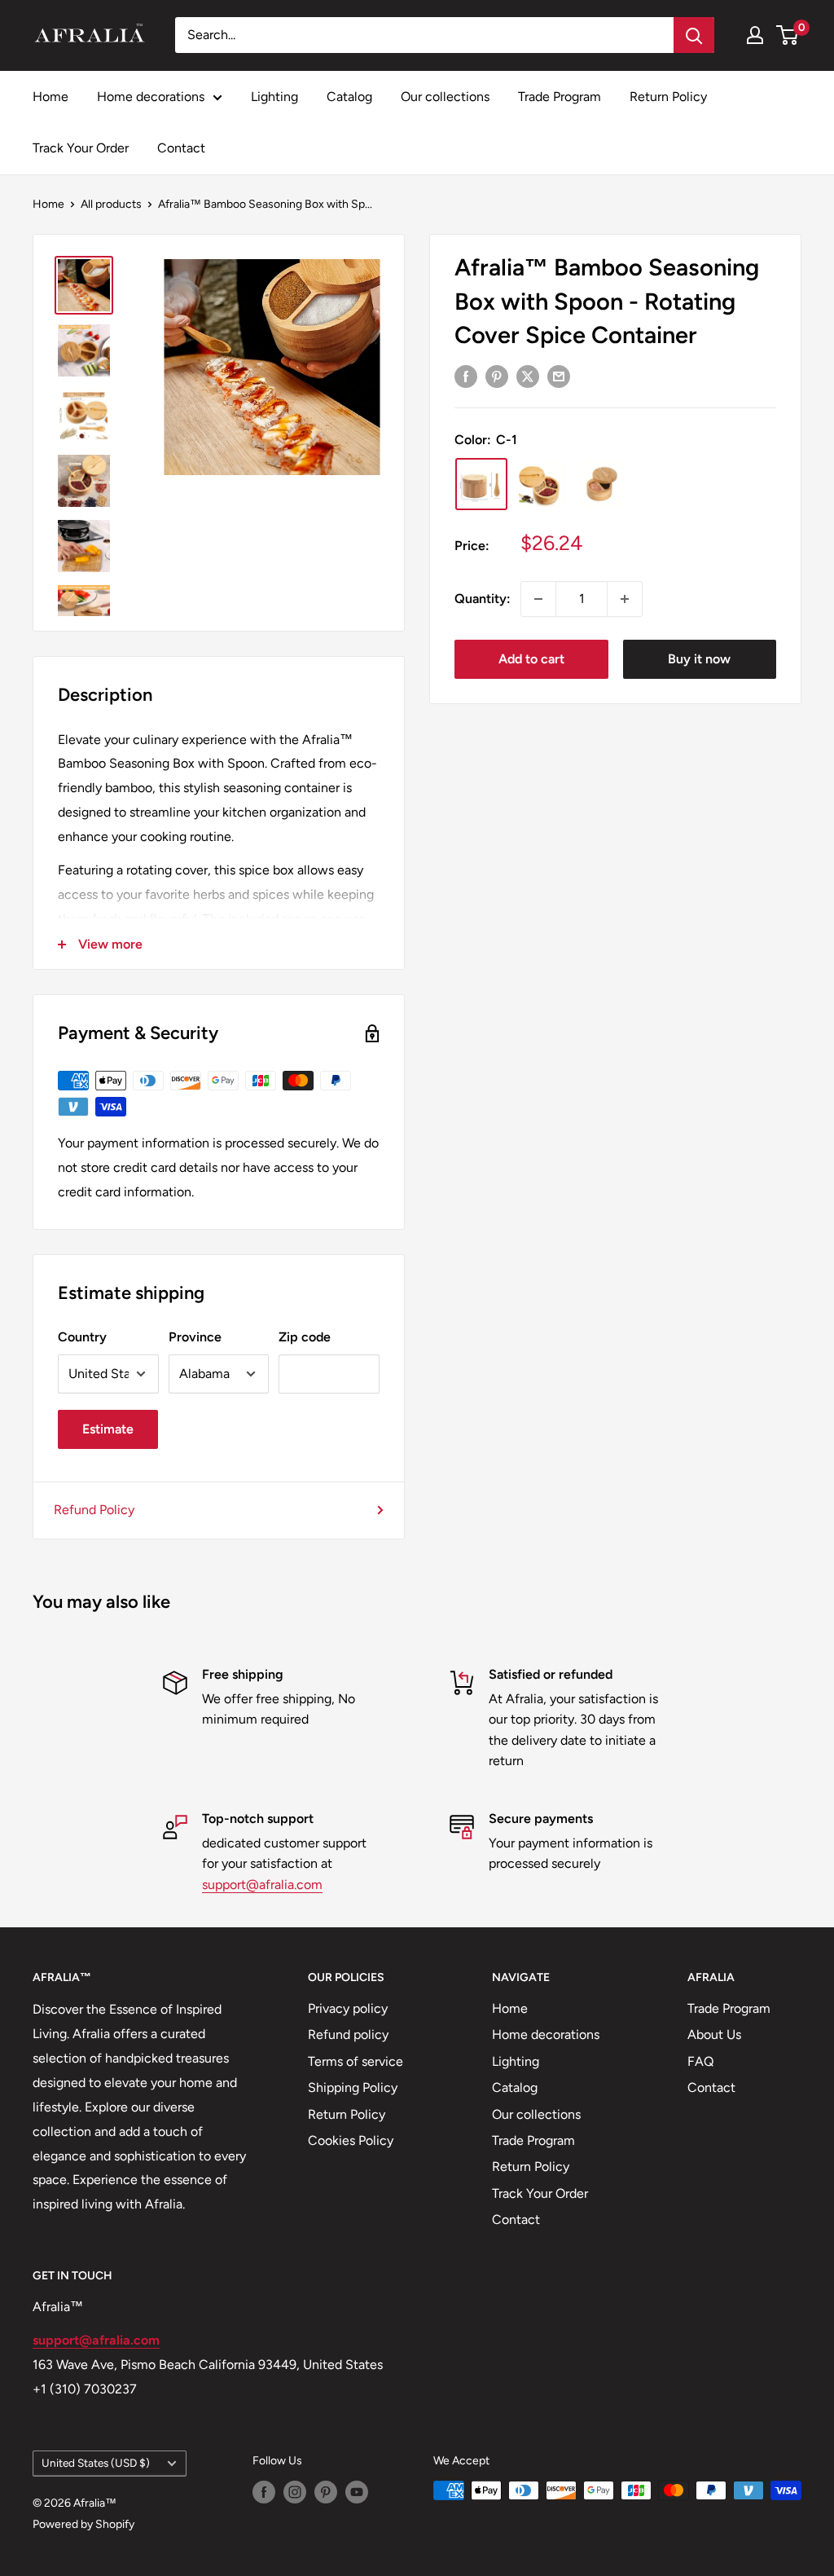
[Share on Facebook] (466, 376)
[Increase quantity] (625, 599)
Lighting (274, 97)
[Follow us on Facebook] (264, 2492)
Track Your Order (81, 148)
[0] (788, 35)
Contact (181, 148)
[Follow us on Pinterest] (326, 2492)
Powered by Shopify (83, 2524)
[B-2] (602, 484)
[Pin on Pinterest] (497, 376)
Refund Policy (94, 1510)
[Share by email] (559, 376)
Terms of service (356, 2061)
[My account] (755, 35)
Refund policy (348, 2034)
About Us (714, 2034)
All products (111, 204)
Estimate (108, 1429)
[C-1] (481, 484)
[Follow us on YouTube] (357, 2492)
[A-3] (542, 484)
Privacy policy (348, 2008)
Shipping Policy (353, 2087)
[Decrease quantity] (538, 599)
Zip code (305, 1337)
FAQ (700, 2061)
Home (50, 97)
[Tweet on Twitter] (528, 376)
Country (82, 1337)
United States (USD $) (96, 2463)
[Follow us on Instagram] (295, 2492)
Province (195, 1337)
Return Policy (668, 97)
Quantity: (483, 599)
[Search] (694, 35)
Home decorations (151, 97)
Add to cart (531, 659)
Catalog (349, 97)
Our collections (445, 97)
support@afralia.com (262, 1885)
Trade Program (560, 97)
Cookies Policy (351, 2140)
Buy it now (699, 659)
